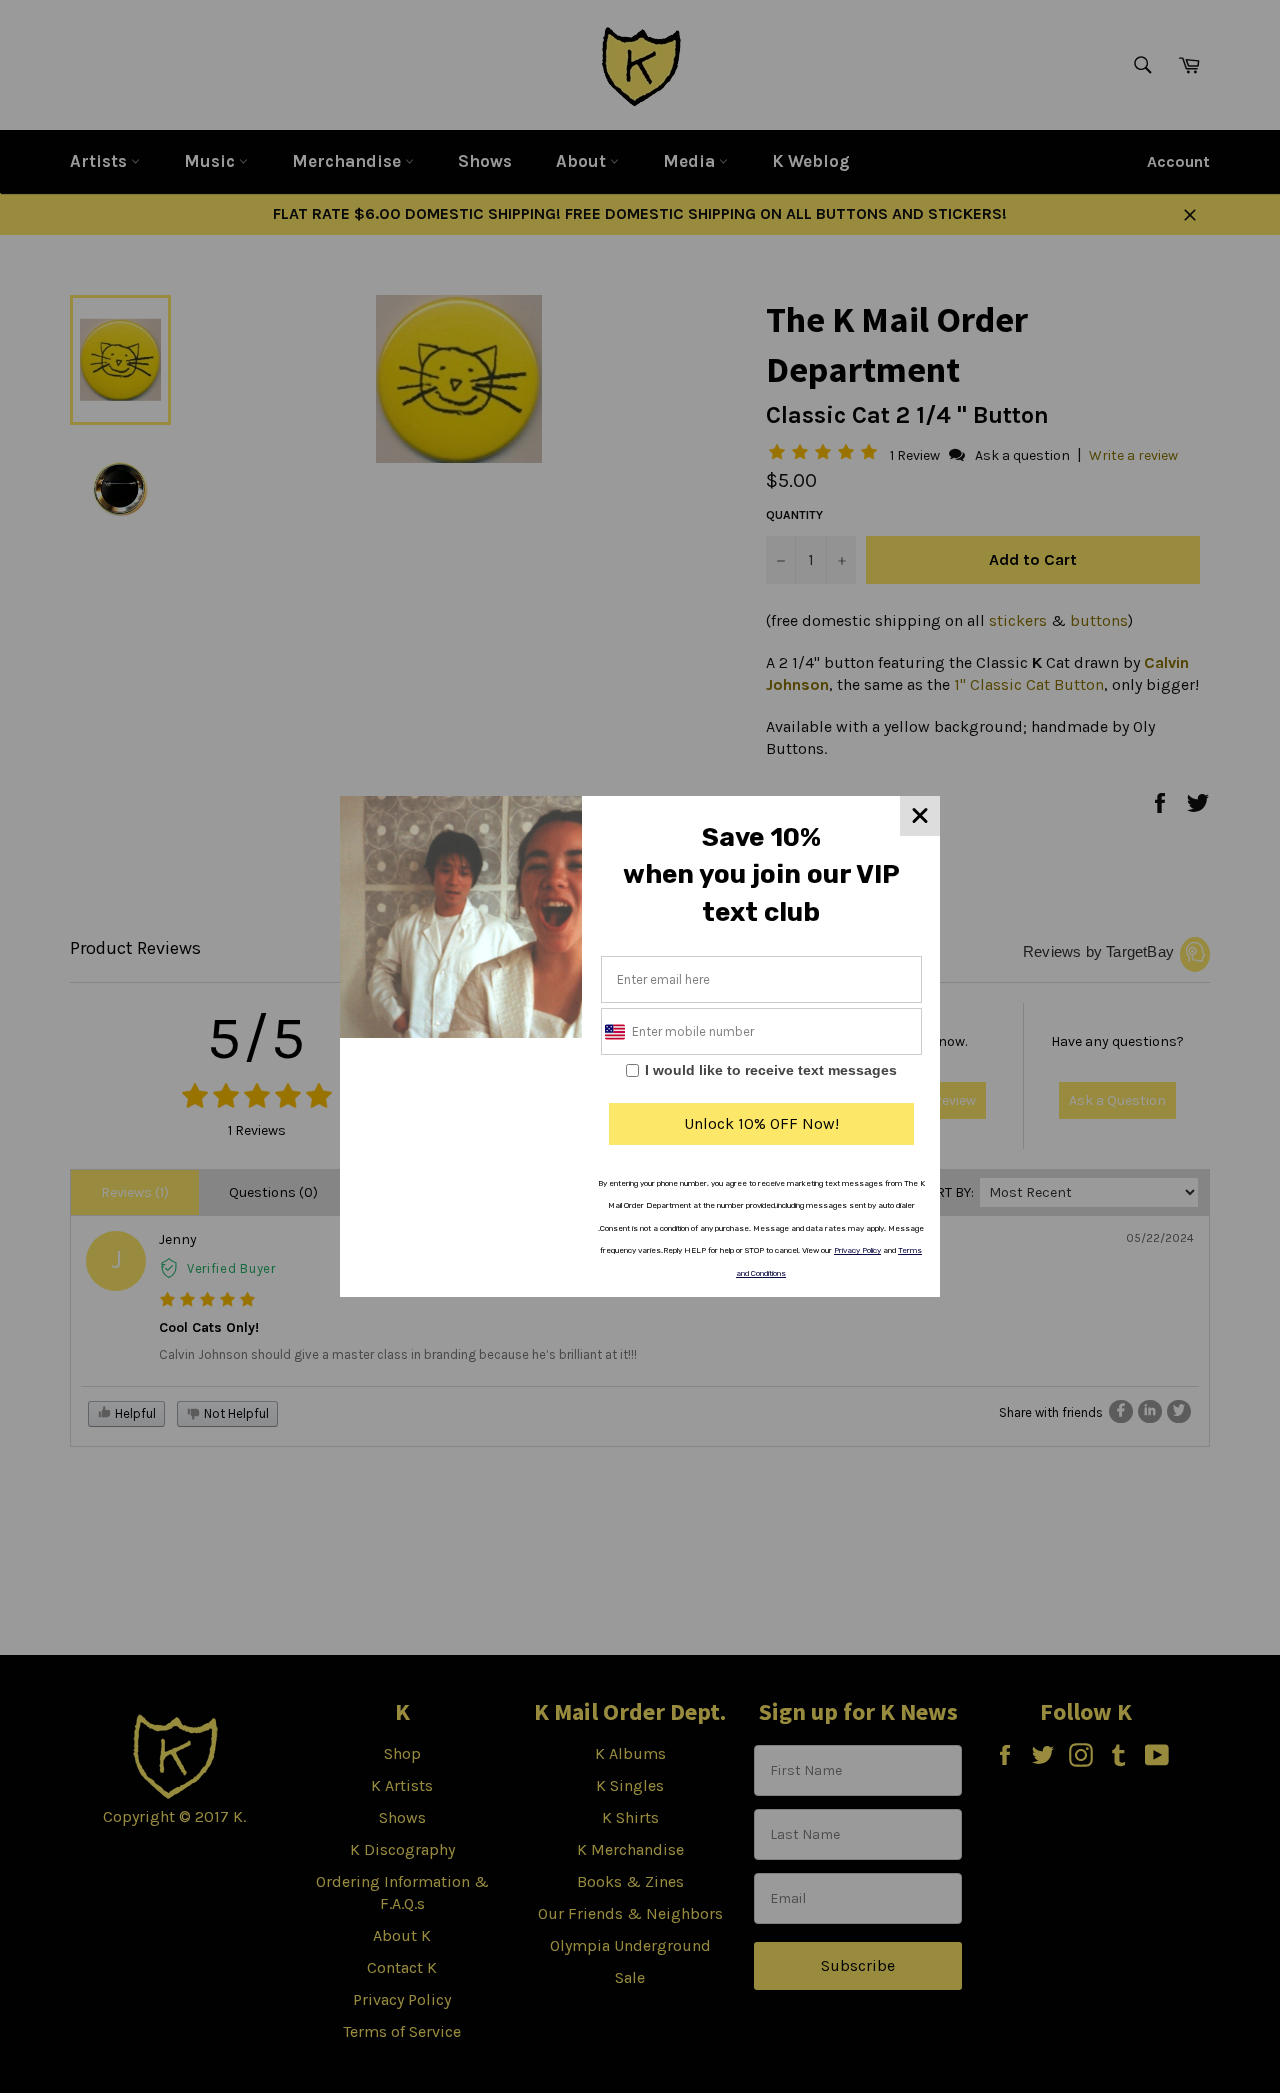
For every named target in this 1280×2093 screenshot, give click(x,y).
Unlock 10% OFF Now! (761, 1123)
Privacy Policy (857, 1250)
